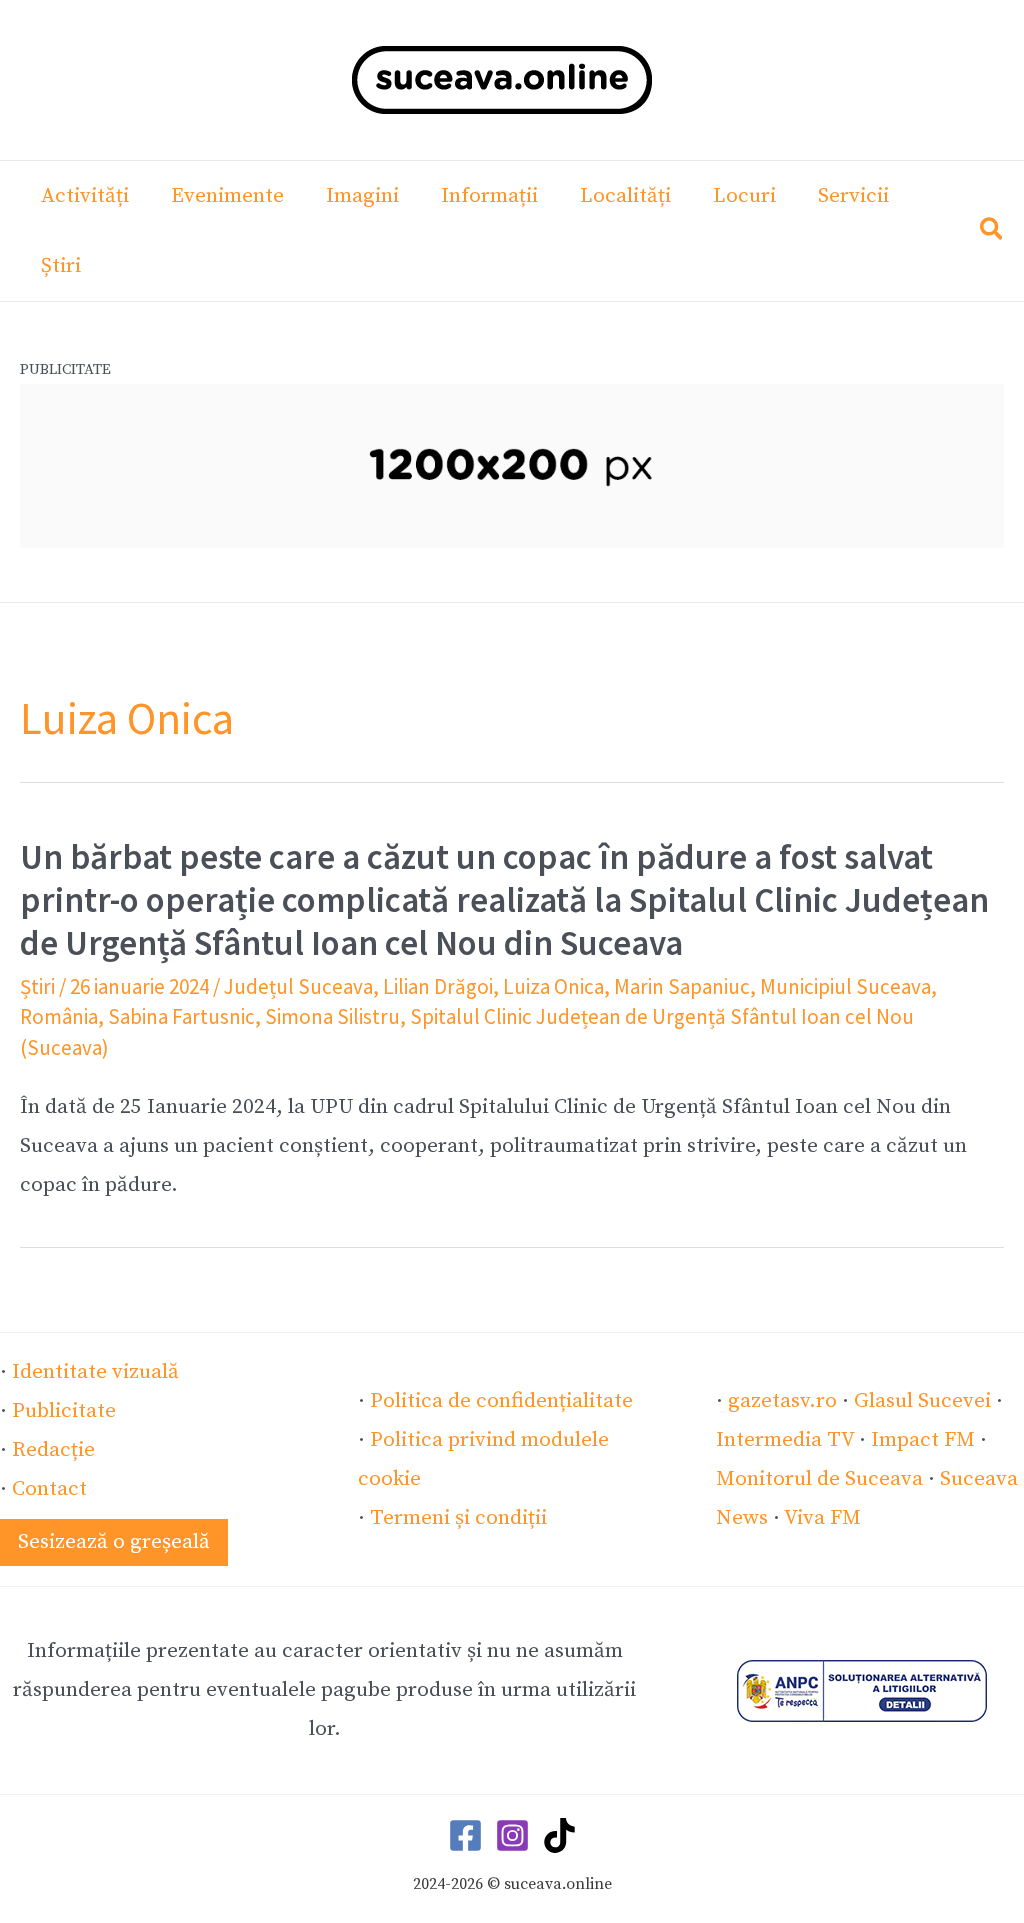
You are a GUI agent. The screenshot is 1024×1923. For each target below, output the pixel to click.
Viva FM (822, 1518)
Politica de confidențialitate (501, 1401)
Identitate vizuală (95, 1372)
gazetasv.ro (782, 1401)
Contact (49, 1489)
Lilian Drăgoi (438, 986)
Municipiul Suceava (845, 986)
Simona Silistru (332, 1016)
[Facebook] (465, 1835)
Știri (37, 986)
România (59, 1016)
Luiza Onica (553, 986)
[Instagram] (512, 1835)
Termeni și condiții (458, 1518)
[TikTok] (559, 1835)
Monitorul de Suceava (819, 1479)
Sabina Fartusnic (181, 1016)
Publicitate (64, 1411)
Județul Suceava (298, 986)
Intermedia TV (785, 1440)
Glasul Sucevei (922, 1401)
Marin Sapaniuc (682, 986)
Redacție (53, 1450)
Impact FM (923, 1440)
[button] (992, 233)
